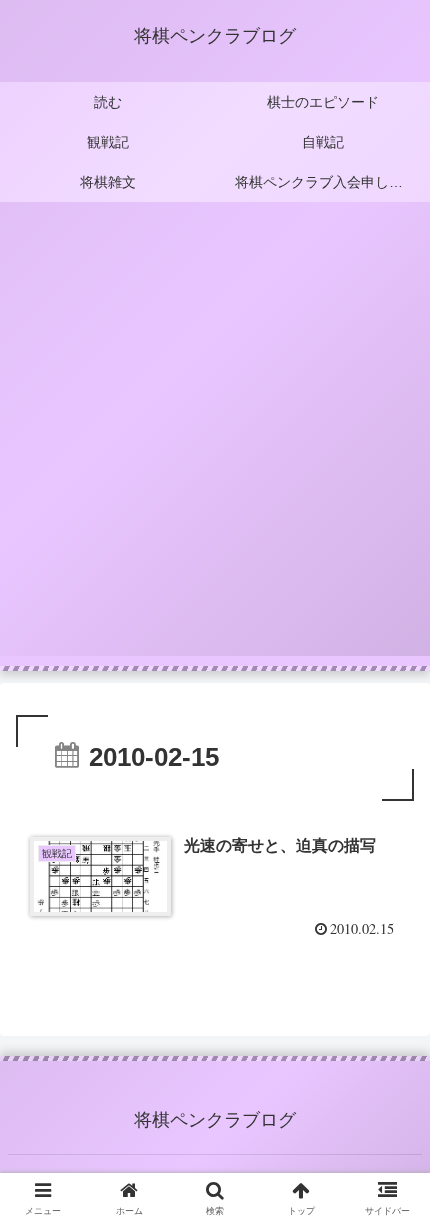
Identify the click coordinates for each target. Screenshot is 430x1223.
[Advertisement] (215, 441)
